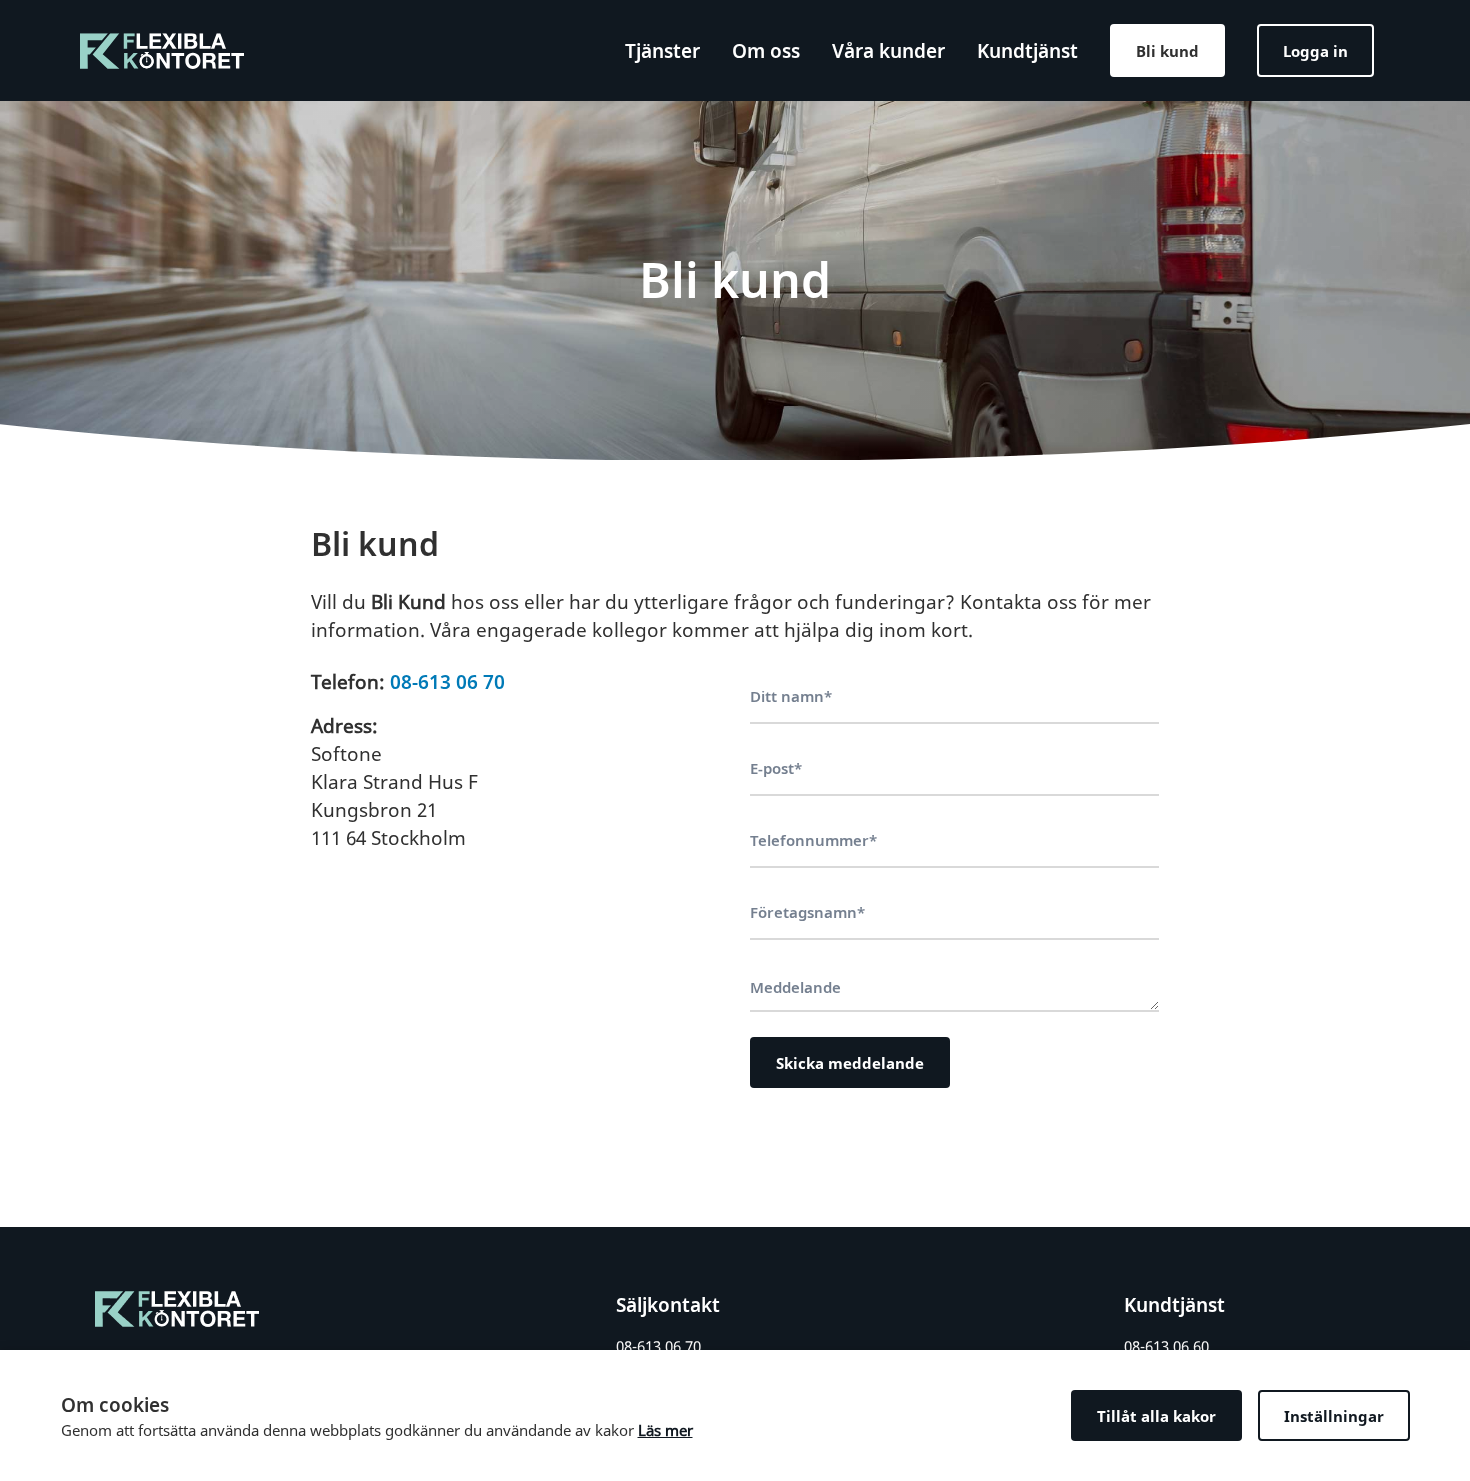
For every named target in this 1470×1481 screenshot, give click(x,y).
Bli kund (1167, 51)
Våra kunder (888, 51)
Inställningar (1334, 1416)
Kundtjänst (1027, 51)
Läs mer (665, 1430)
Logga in (1315, 51)
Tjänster (662, 51)
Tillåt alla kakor (1156, 1416)
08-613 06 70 (447, 682)
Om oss (766, 51)
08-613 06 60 (1166, 1346)
